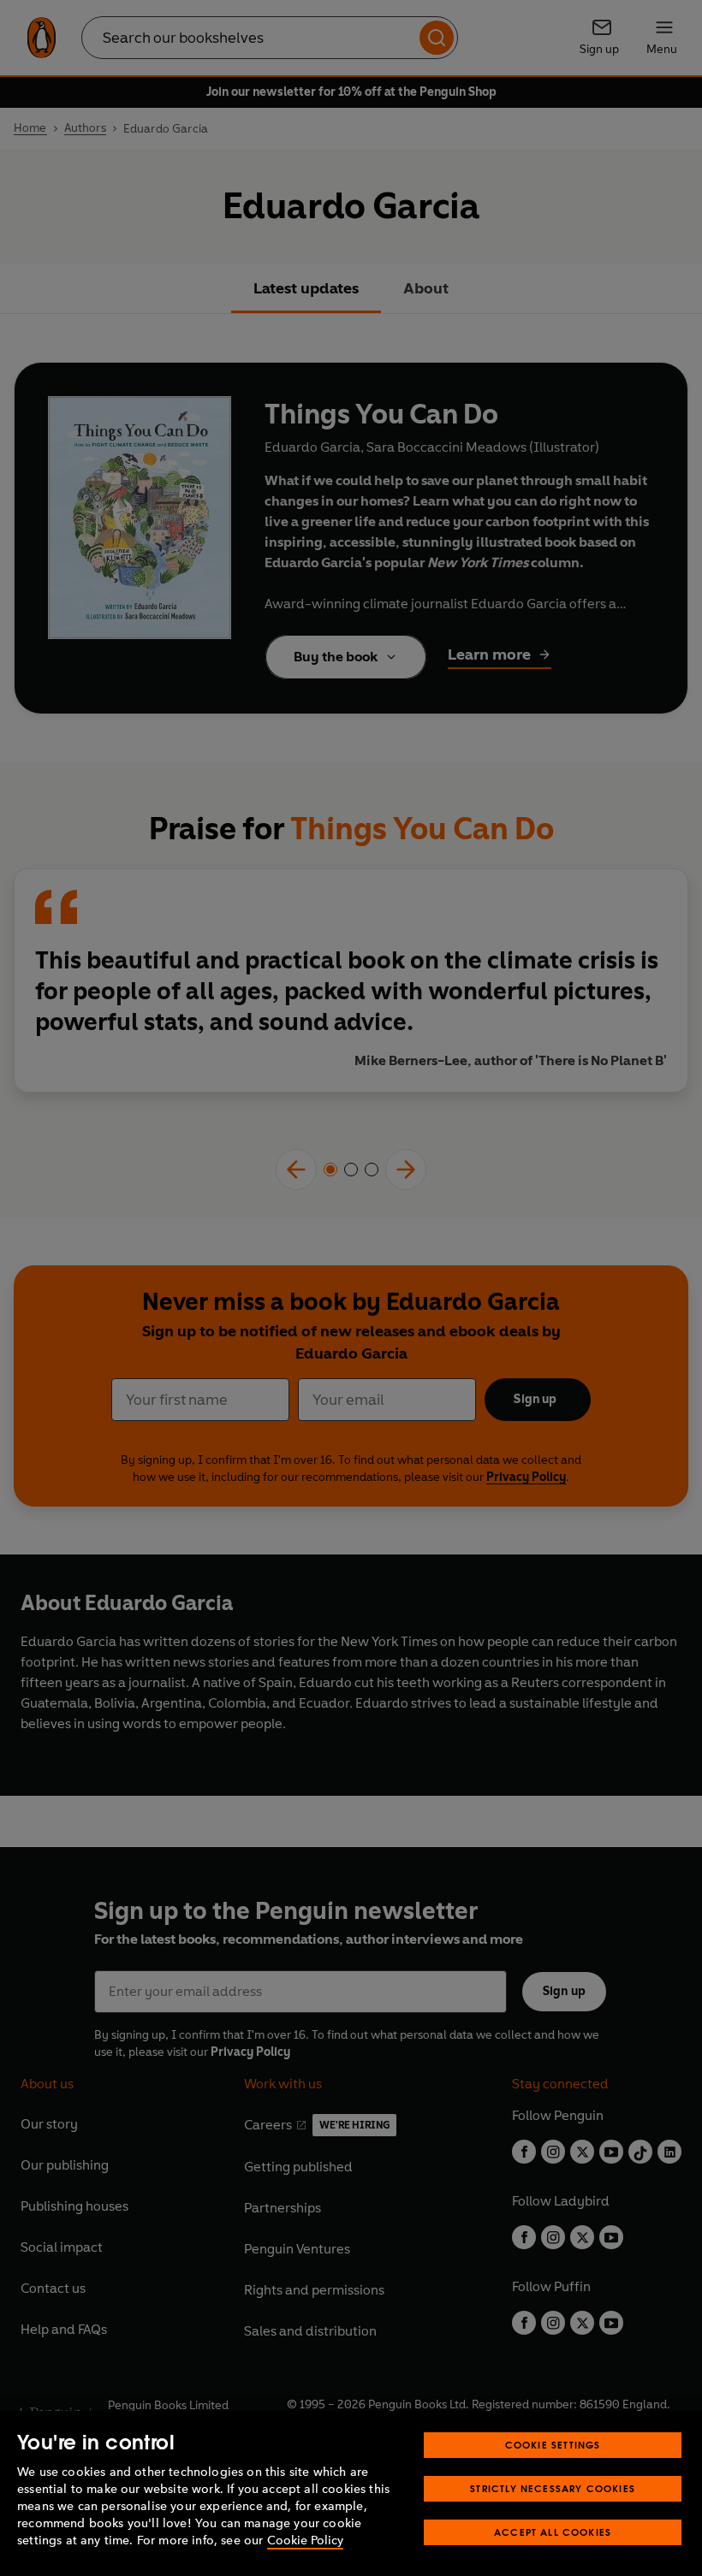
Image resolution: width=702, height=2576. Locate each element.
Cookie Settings (553, 2445)
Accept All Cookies (553, 2532)
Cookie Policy (305, 2540)
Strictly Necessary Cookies (553, 2488)
